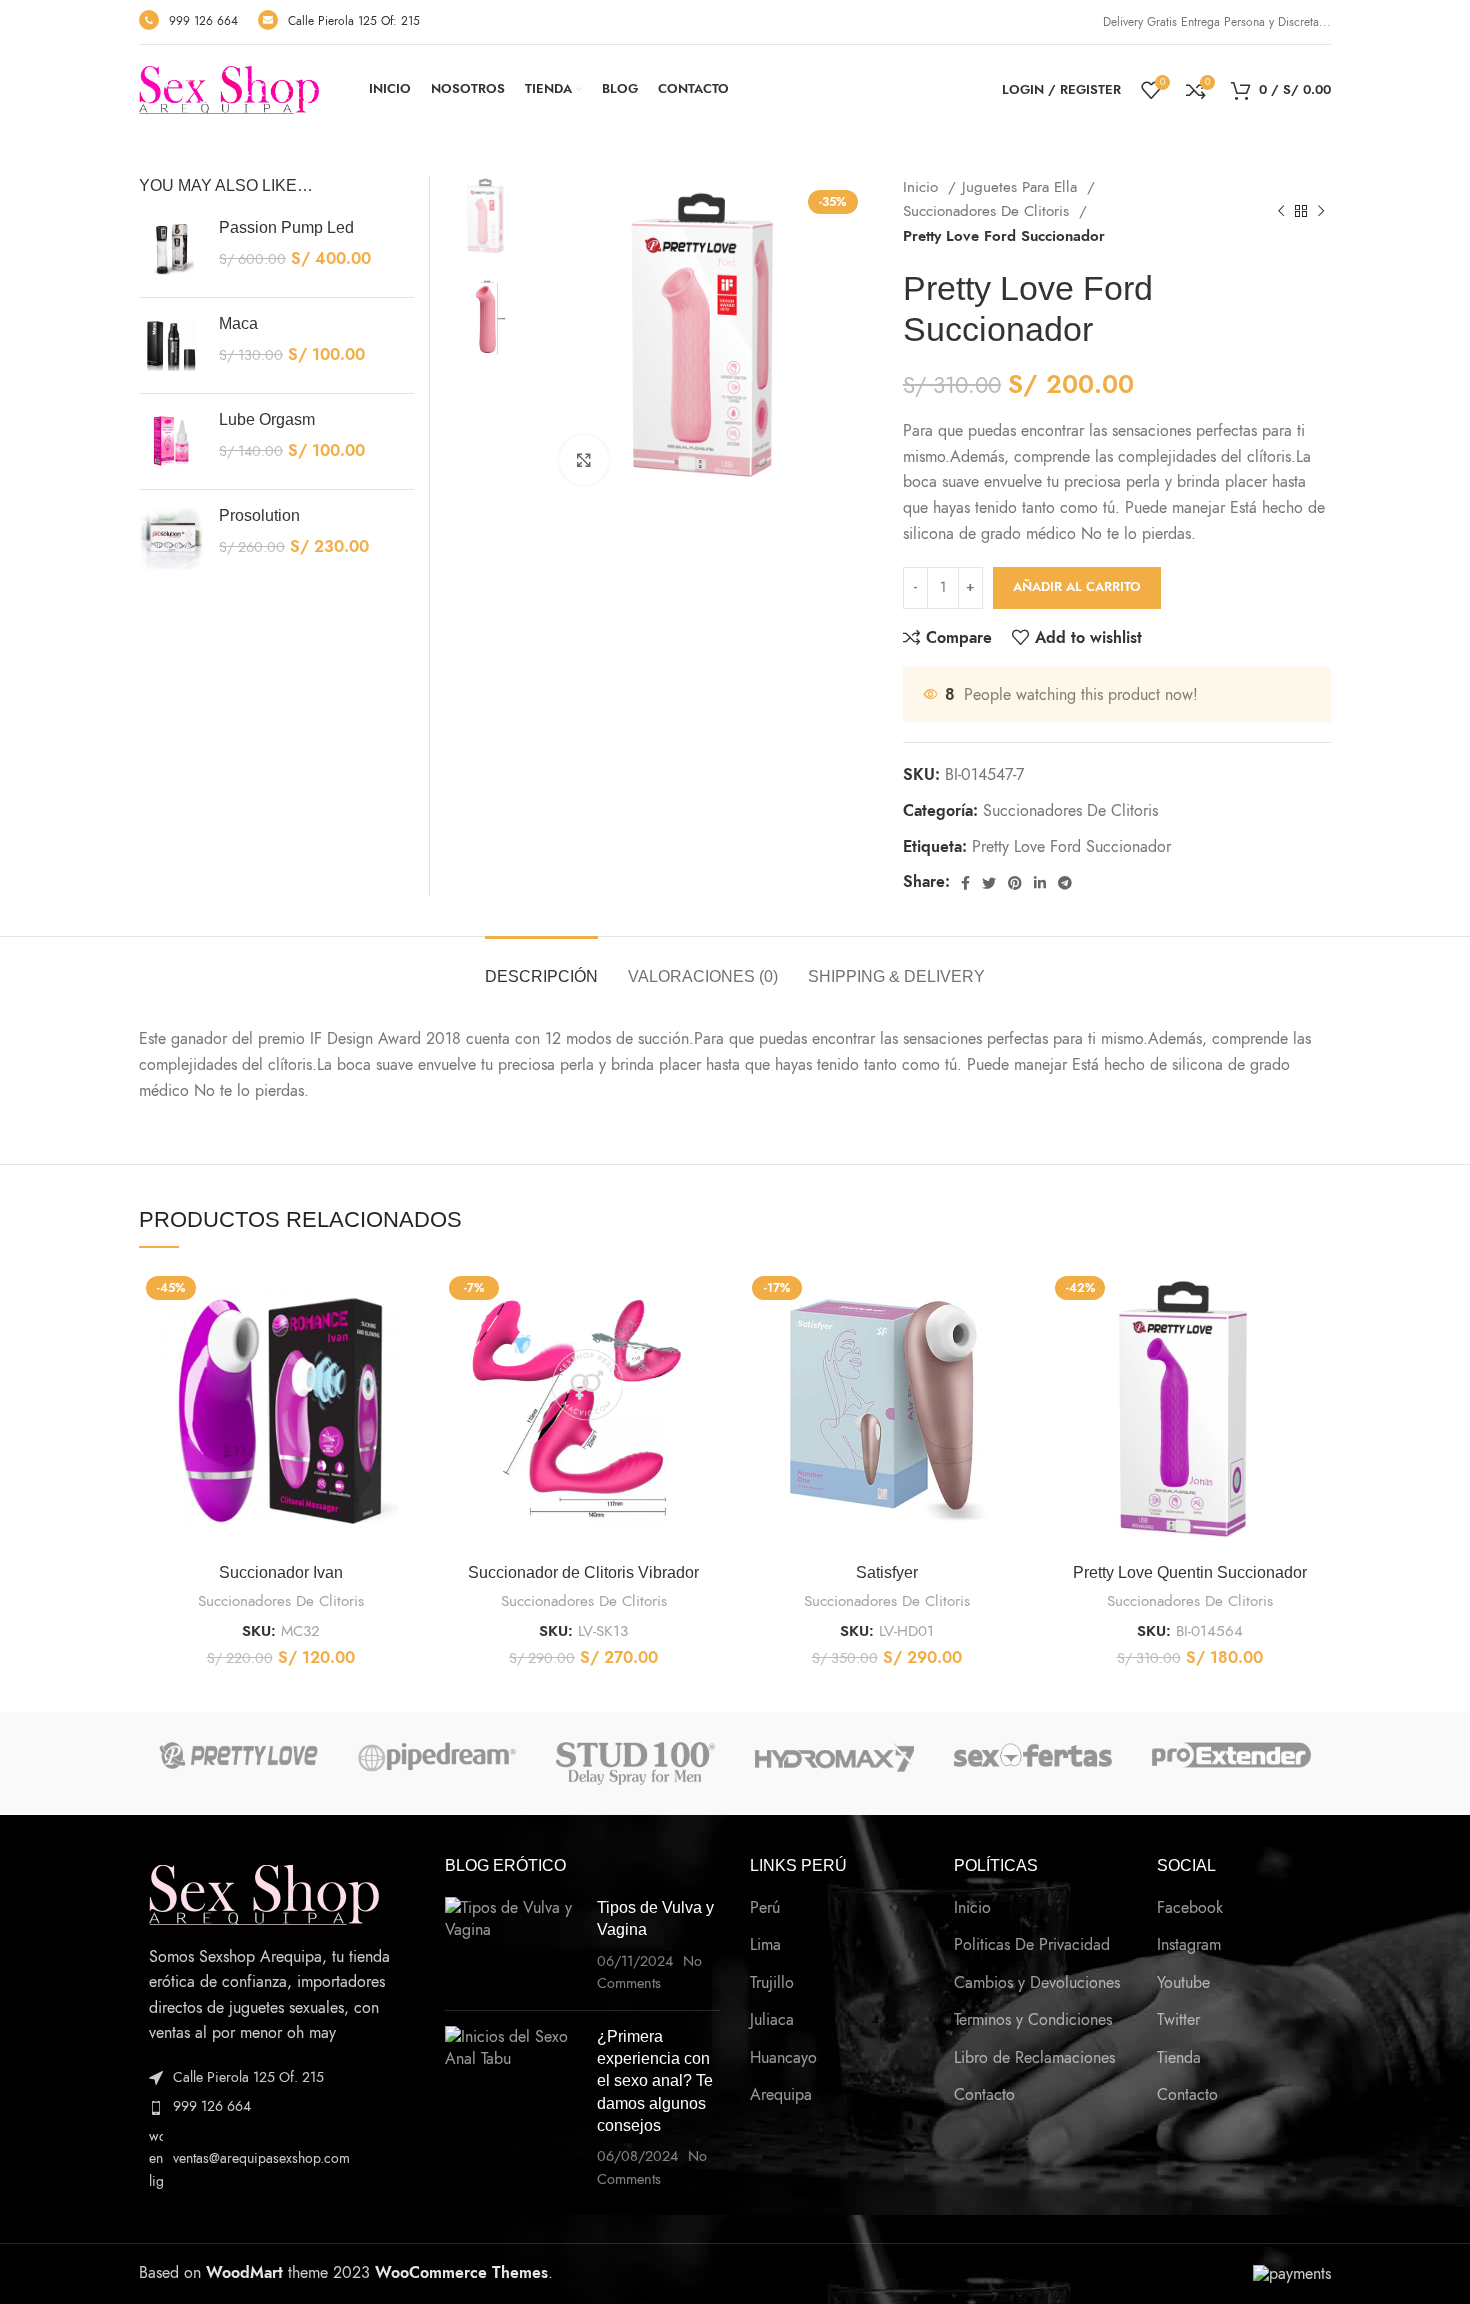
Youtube (1183, 1983)
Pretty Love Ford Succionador (1071, 847)
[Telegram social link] (1065, 883)
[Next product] (1321, 211)
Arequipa (781, 2095)
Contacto (984, 2095)
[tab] (541, 966)
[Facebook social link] (965, 883)
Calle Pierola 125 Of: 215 (354, 21)
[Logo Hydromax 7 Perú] (834, 1757)
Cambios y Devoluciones (1037, 1983)
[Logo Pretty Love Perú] (238, 1755)
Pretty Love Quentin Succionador (1190, 1572)
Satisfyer (887, 1572)
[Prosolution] (171, 537)
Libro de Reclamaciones (1034, 2058)
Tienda (1179, 2058)
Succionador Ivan (281, 1572)
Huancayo (783, 2058)
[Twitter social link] (989, 883)
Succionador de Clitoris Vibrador (583, 1572)
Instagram (1189, 1945)
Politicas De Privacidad (1032, 1945)
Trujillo (772, 1983)
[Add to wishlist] (407, 1391)
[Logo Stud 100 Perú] (635, 1763)
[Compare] (407, 1301)
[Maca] (171, 345)
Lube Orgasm (267, 419)
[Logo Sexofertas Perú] (1033, 1755)
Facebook (1190, 1908)
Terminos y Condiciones (1033, 2020)
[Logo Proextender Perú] (1231, 1755)
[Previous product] (1281, 211)
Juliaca (772, 2020)
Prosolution (259, 515)
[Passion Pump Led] (171, 249)
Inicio (923, 186)
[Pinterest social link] (1015, 883)
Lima (765, 1945)
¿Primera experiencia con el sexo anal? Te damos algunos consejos (655, 2081)
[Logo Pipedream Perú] (437, 1757)
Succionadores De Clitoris (988, 210)
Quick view (407, 1346)
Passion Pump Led (286, 227)
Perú (765, 1908)
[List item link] (277, 2107)
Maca (238, 323)
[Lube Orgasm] (171, 441)
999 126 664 (203, 21)
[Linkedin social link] (1040, 883)
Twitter (1178, 2020)
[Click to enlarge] (584, 460)
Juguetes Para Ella (1022, 186)
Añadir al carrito (1077, 587)
